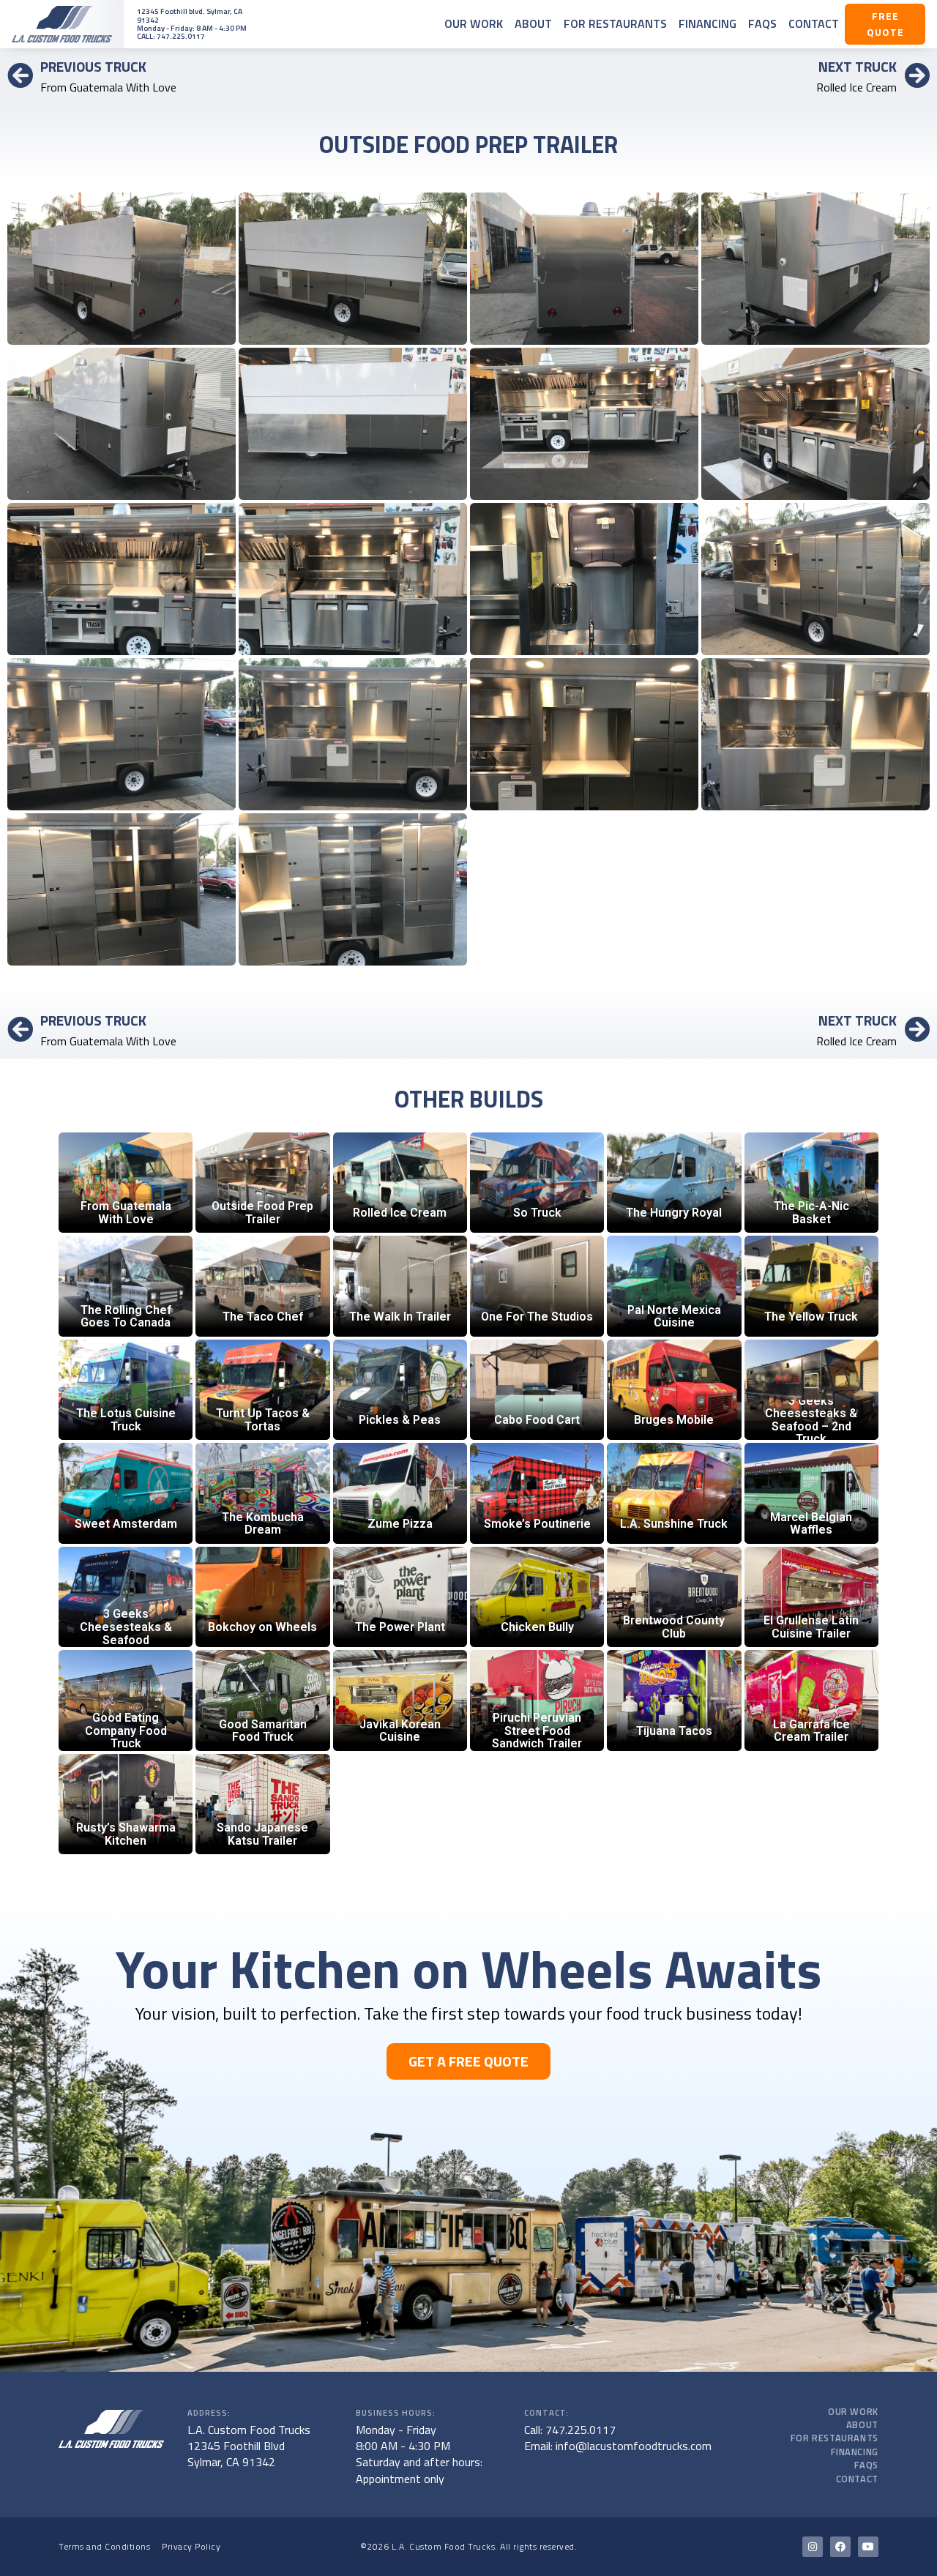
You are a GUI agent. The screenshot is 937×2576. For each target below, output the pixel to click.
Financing (708, 23)
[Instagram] (813, 2547)
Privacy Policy (191, 2546)
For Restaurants (615, 23)
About (533, 23)
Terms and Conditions (104, 2546)
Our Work (474, 23)
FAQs (762, 23)
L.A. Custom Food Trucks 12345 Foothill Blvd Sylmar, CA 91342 (249, 2446)
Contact (814, 23)
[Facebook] (840, 2547)
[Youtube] (868, 2547)
